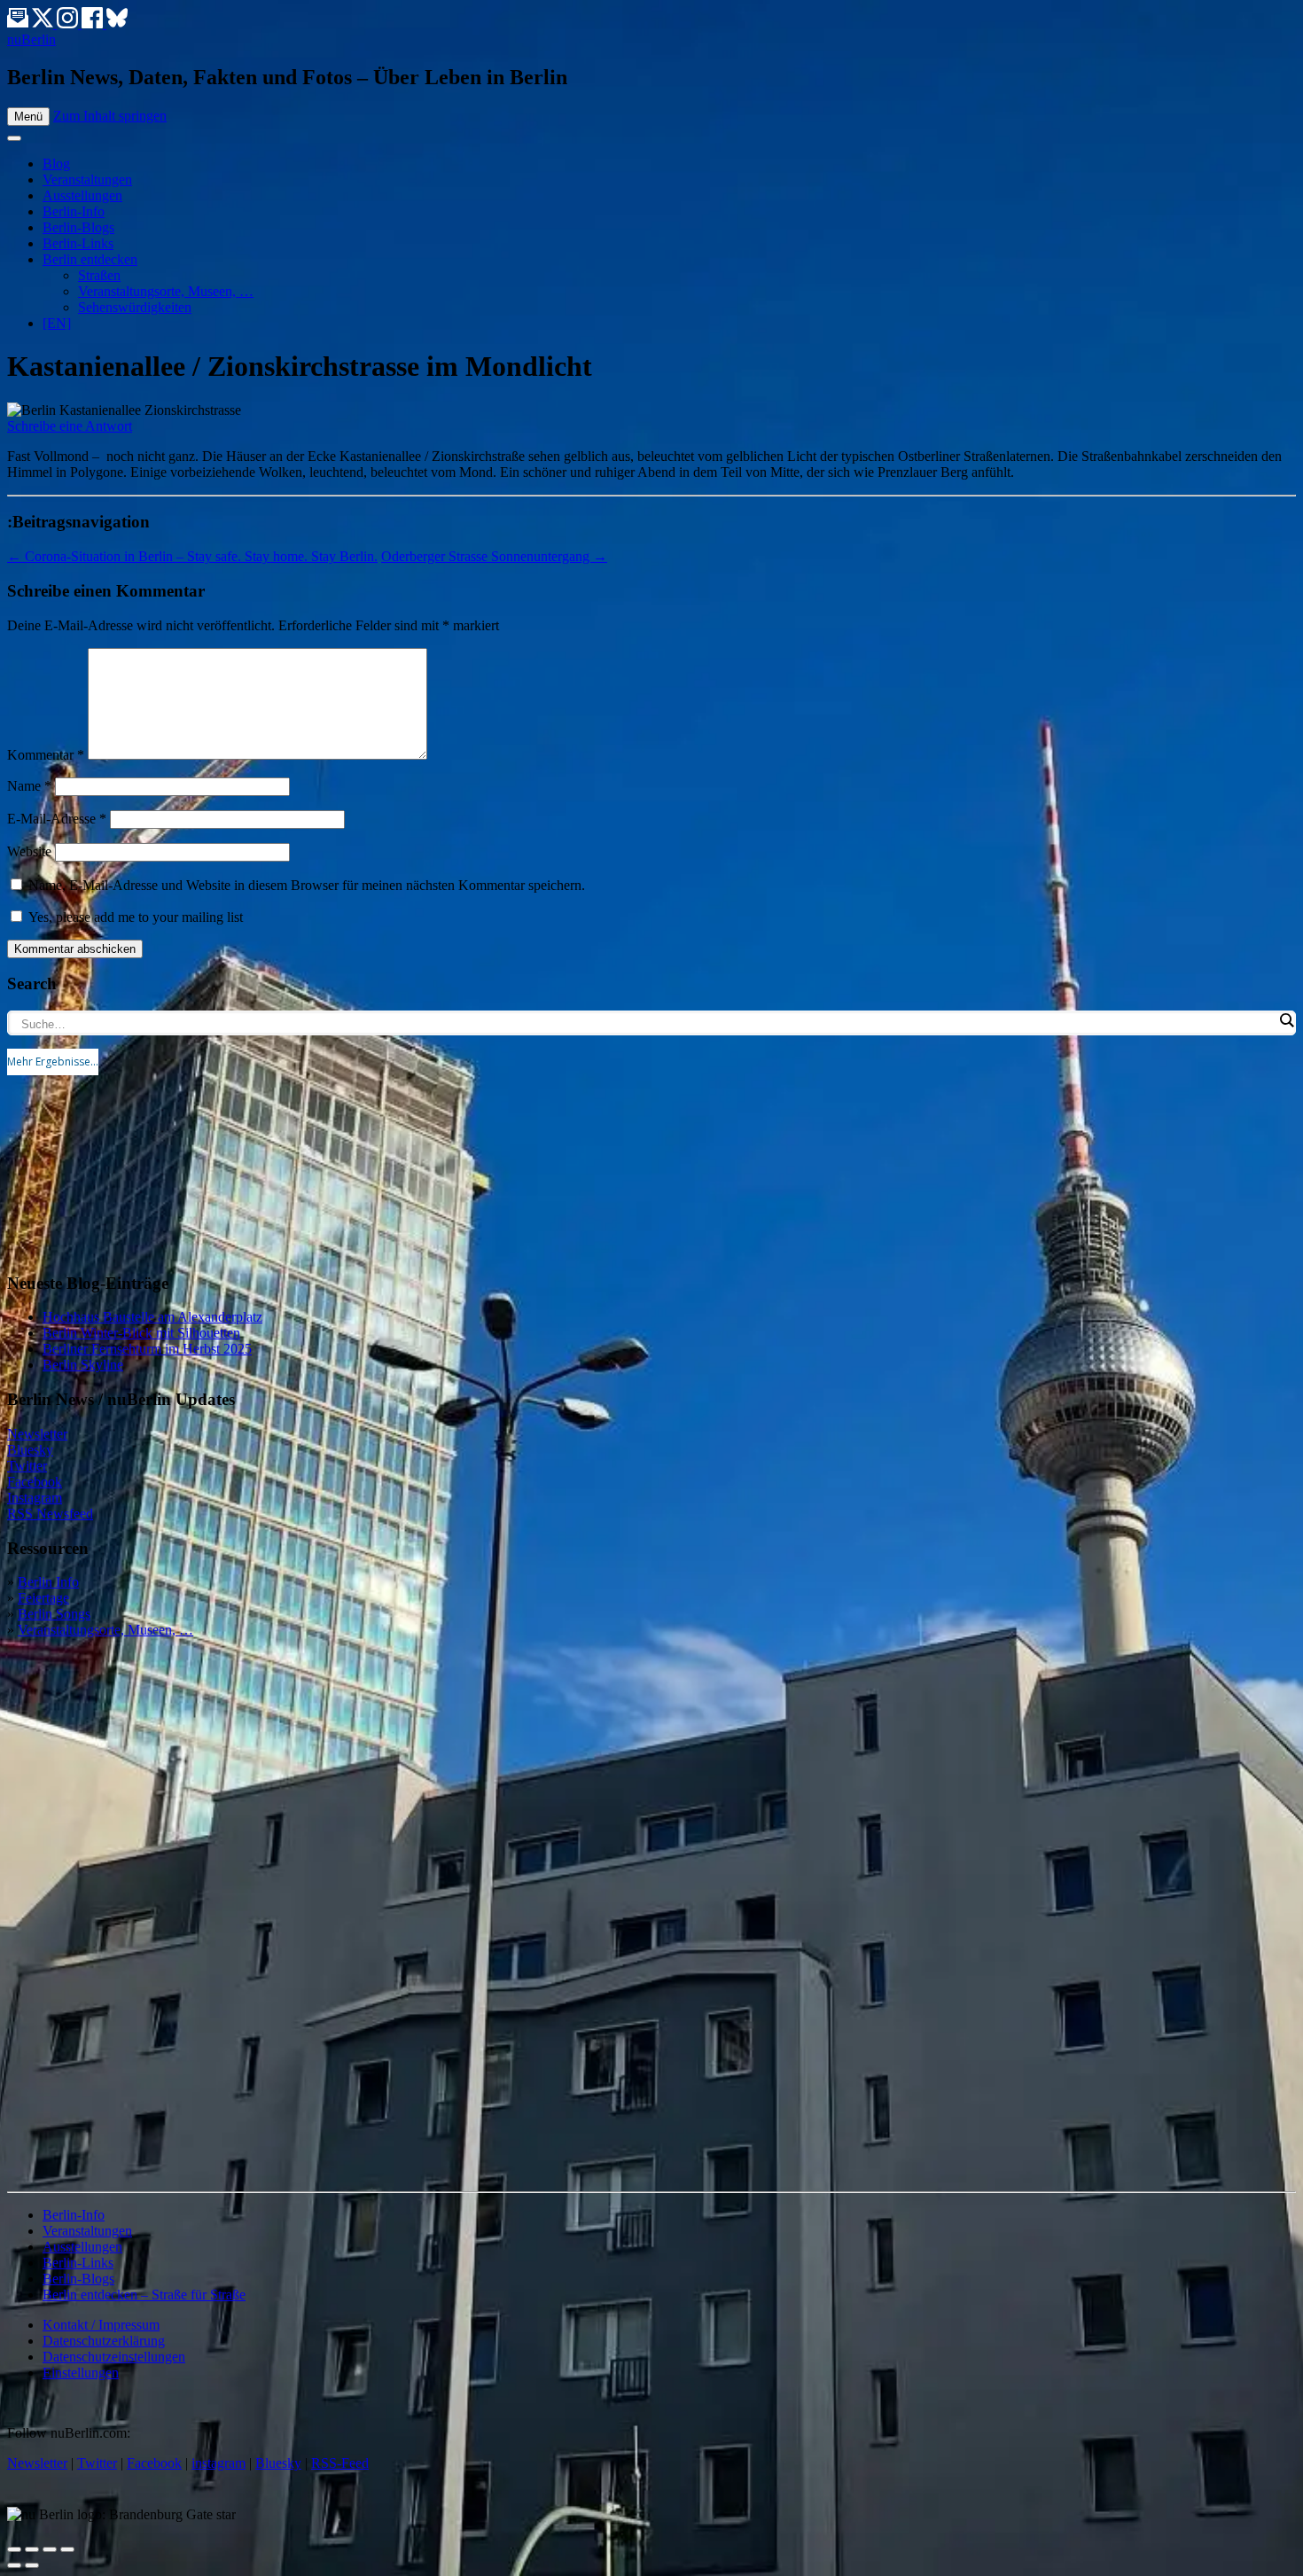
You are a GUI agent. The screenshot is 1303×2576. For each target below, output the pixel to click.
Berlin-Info (74, 211)
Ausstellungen (82, 195)
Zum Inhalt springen (110, 116)
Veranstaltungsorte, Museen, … (166, 291)
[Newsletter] (18, 23)
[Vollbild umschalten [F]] (50, 2549)
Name (29, 786)
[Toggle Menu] (14, 138)
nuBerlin (31, 39)
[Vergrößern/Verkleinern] (67, 2549)
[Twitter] (44, 23)
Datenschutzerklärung (104, 2341)
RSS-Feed (340, 2463)
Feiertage (43, 1598)
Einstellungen (81, 2373)
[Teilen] (32, 2549)
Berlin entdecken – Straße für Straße (144, 2295)
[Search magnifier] (1286, 1020)
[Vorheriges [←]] (14, 2565)
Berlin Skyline (83, 1365)
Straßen (99, 275)
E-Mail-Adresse (57, 819)
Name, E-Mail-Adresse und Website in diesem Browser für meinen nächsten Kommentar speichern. (307, 885)
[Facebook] (94, 23)
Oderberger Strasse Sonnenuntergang (494, 556)
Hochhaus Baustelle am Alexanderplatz (152, 1317)
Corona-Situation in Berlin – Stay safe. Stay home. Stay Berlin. (192, 556)
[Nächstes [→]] (32, 2565)
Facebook (35, 1482)
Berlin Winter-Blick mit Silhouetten (141, 1333)
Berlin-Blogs (78, 227)
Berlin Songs (54, 1614)
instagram (218, 2463)
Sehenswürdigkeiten (135, 307)
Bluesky (30, 1450)
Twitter (27, 1466)
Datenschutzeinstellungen (114, 2357)
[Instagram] (69, 23)
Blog (56, 164)
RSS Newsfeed (50, 1514)
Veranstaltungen (87, 180)
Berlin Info (48, 1582)
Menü (28, 117)
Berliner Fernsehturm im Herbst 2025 (147, 1349)
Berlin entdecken (90, 259)
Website (29, 851)
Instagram (35, 1498)
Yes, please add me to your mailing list (134, 917)
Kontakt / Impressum (101, 2325)
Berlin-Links (78, 243)
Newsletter (37, 1434)
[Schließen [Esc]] (14, 2549)
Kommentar (46, 755)
